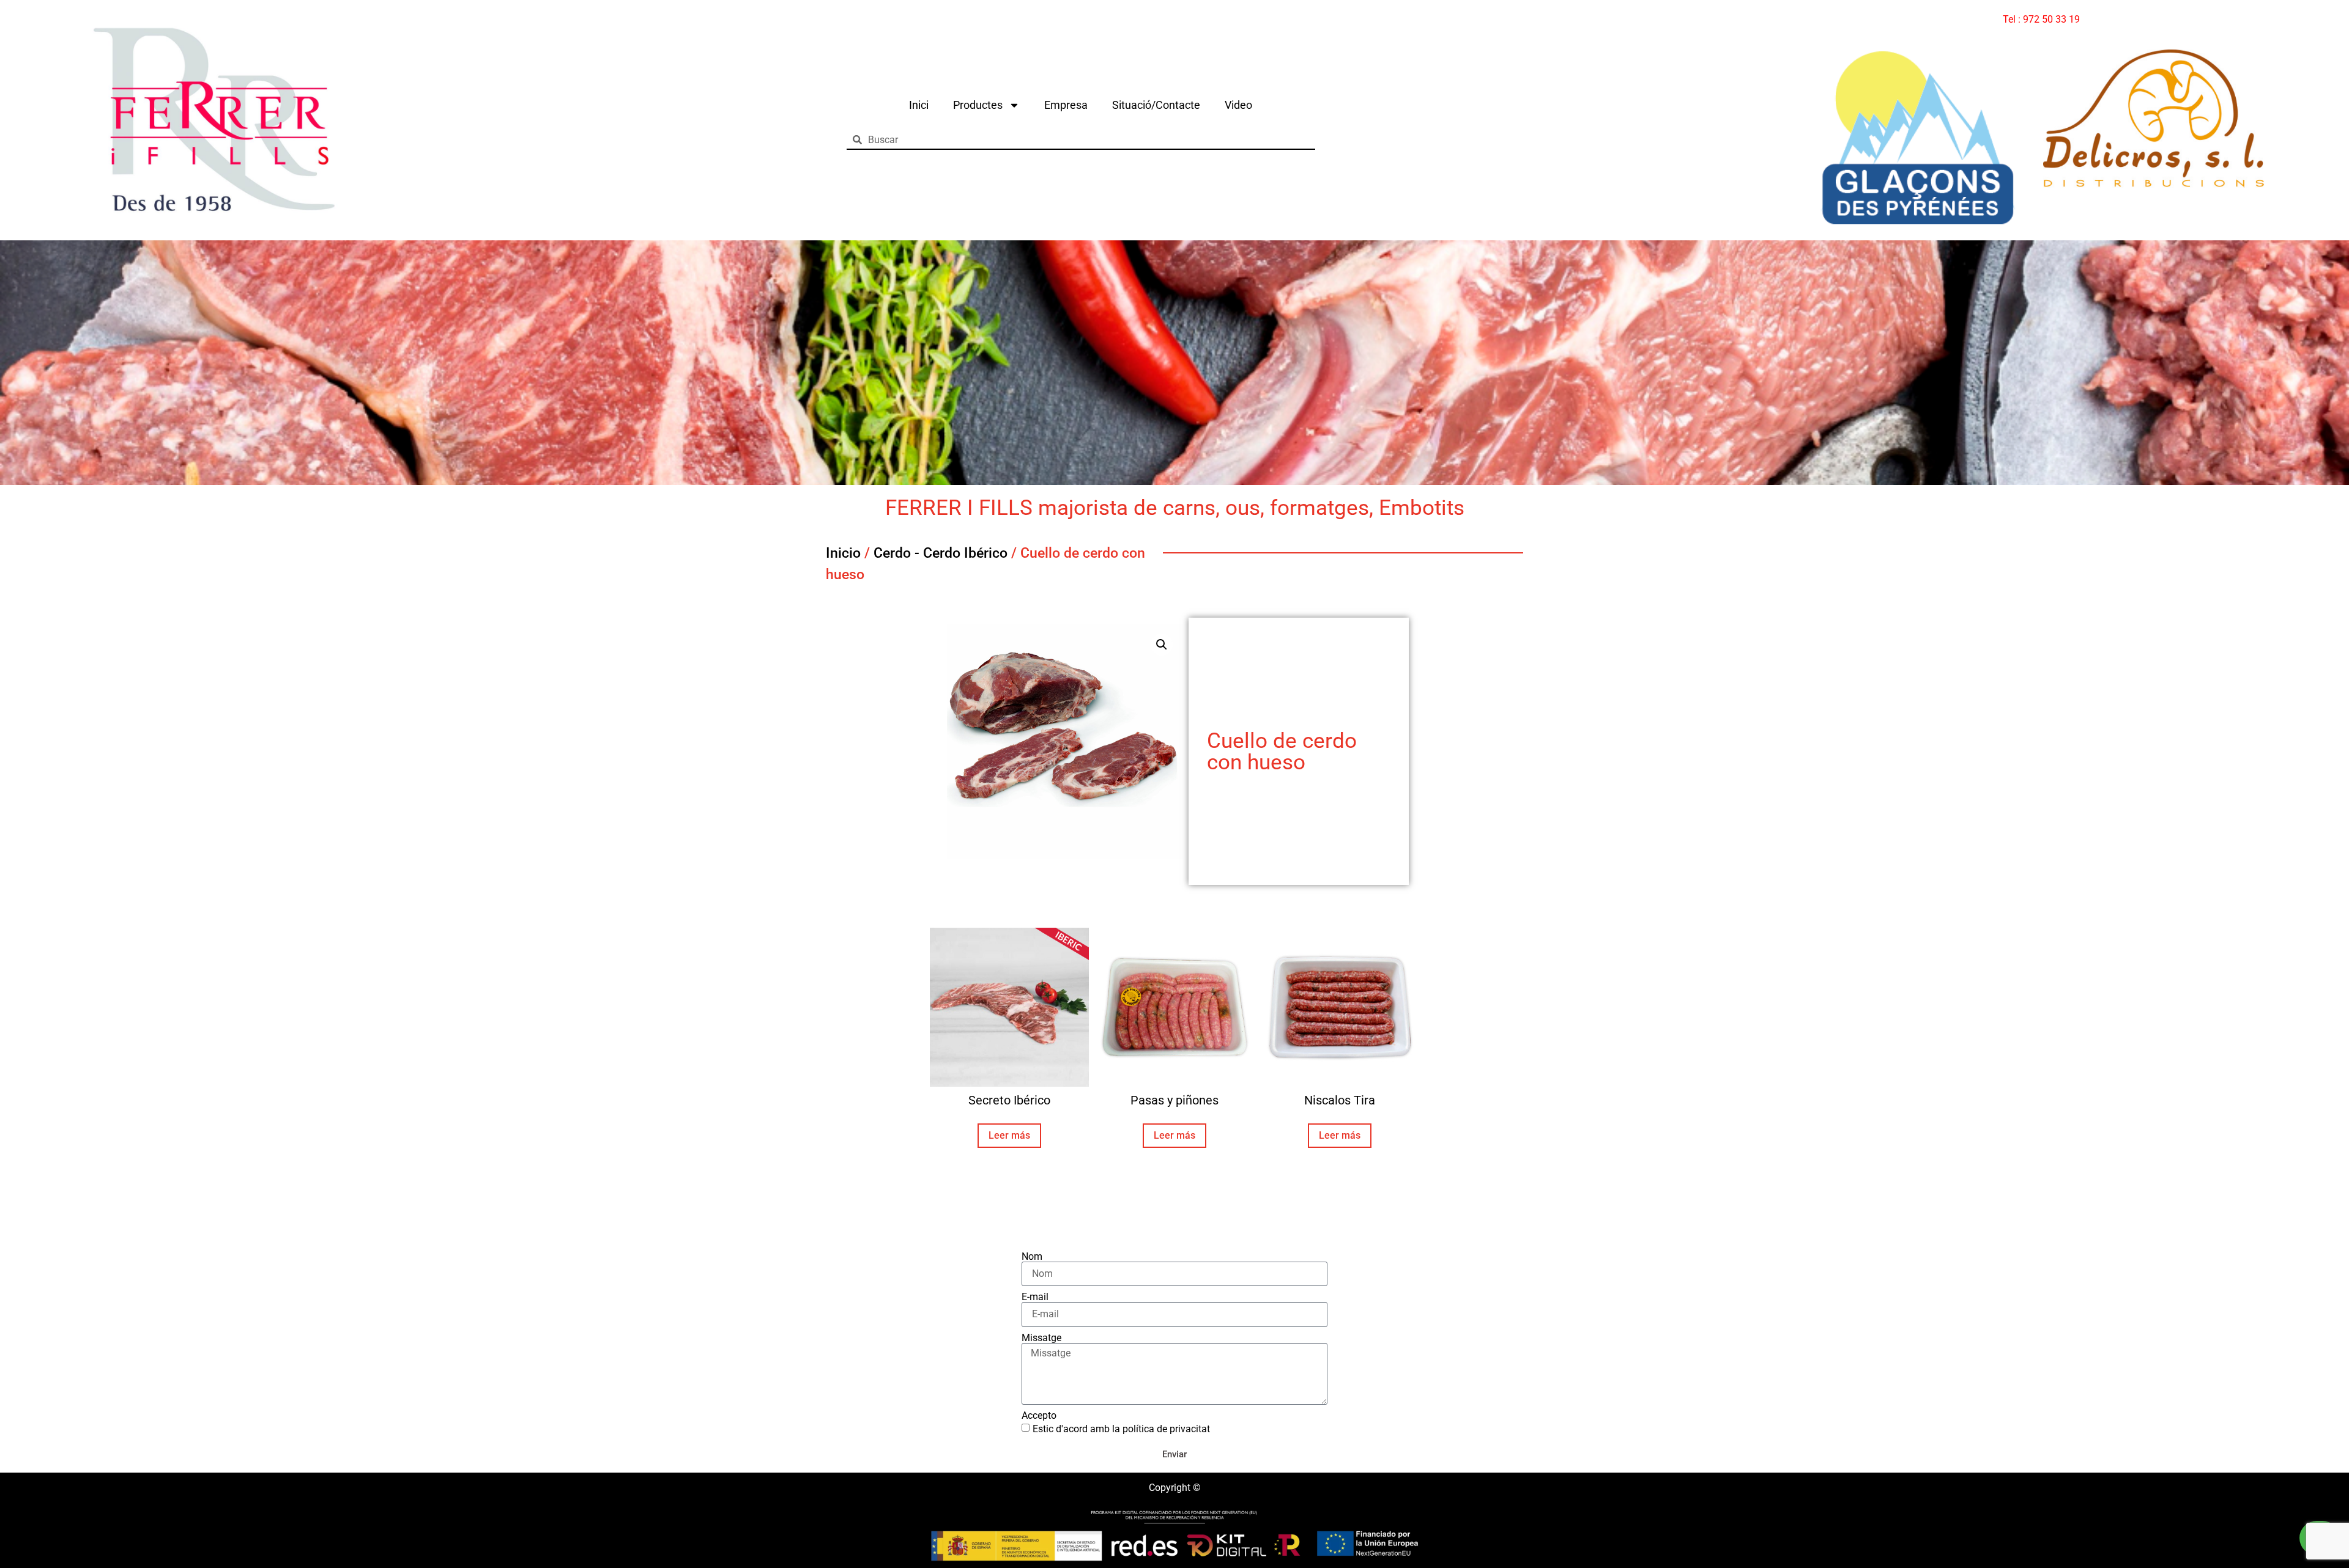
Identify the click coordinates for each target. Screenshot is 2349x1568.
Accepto (1039, 1416)
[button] (1162, 645)
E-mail (1035, 1297)
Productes (978, 105)
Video (1238, 105)
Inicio (843, 553)
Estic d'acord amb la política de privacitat (1121, 1429)
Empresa (1066, 105)
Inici (919, 105)
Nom (1032, 1257)
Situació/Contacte (1156, 105)
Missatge (1041, 1338)
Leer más (1009, 1135)
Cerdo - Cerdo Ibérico (941, 553)
